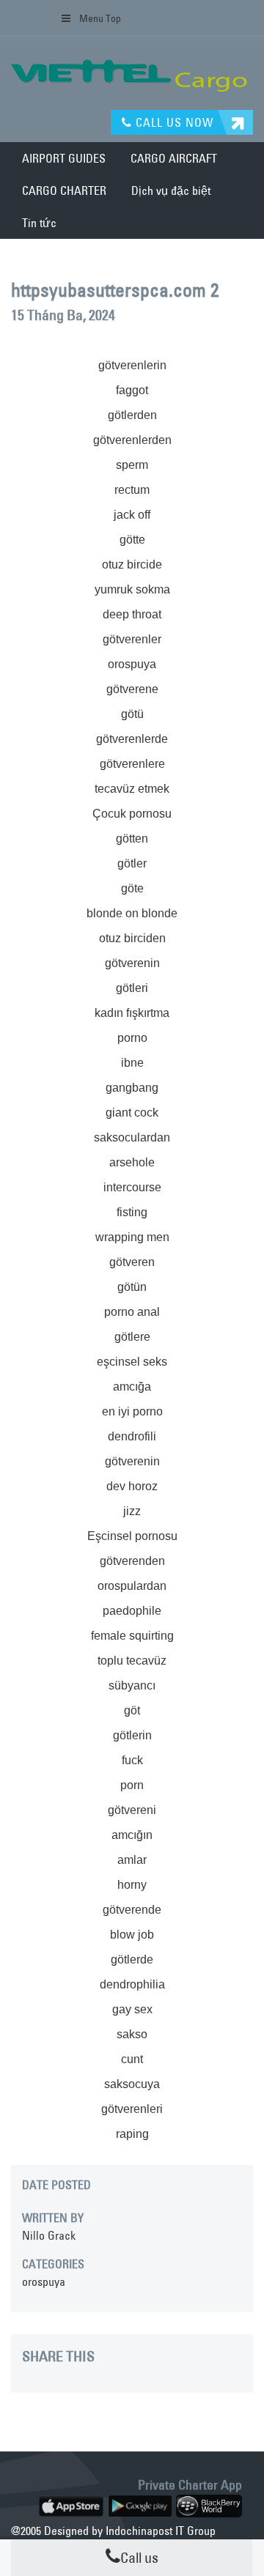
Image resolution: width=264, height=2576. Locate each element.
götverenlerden (132, 440)
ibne (132, 1063)
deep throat (132, 614)
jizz (132, 1511)
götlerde (132, 1959)
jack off (132, 515)
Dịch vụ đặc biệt (171, 190)
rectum (132, 490)
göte (132, 888)
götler (132, 863)
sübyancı (132, 1685)
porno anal (132, 1312)
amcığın (132, 1835)
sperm (132, 465)
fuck (132, 1760)
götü (132, 714)
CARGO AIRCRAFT (174, 158)
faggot (132, 390)
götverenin (132, 963)
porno (132, 1038)
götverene (132, 689)
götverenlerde (132, 739)
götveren (132, 1262)
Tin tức (39, 223)
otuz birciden (132, 938)
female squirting (132, 1636)
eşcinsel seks (132, 1362)
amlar (132, 1860)
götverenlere (132, 764)
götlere (132, 1337)
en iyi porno (132, 1411)
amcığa (132, 1387)
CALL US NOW (173, 122)
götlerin (132, 1735)
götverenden (132, 1561)
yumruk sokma (132, 589)
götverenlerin (132, 365)
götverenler (132, 639)
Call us (139, 2557)
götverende (132, 1910)
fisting (132, 1212)
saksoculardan (132, 1137)
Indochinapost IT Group (161, 2531)
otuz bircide (132, 565)
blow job (132, 1935)
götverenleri (132, 2109)
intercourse (132, 1187)
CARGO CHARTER (64, 190)
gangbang (132, 1088)
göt (132, 1710)
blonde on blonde (132, 913)
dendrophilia (132, 1984)
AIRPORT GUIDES (64, 158)
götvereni (132, 1810)
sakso (132, 2034)
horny (132, 1885)
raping (132, 2134)
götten (132, 839)
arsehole (132, 1162)
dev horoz (132, 1486)
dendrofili (132, 1436)
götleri (132, 988)
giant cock (132, 1113)
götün (132, 1287)
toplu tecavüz (132, 1661)
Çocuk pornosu (132, 814)
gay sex (132, 2009)
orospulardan (132, 1586)
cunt (132, 2059)
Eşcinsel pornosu (132, 1536)
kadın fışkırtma (132, 1013)
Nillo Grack (49, 2235)
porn (132, 1785)
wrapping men (132, 1237)
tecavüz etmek (132, 789)
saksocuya (132, 2084)
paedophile (132, 1611)
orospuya (132, 664)
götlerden (132, 415)
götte (132, 540)
